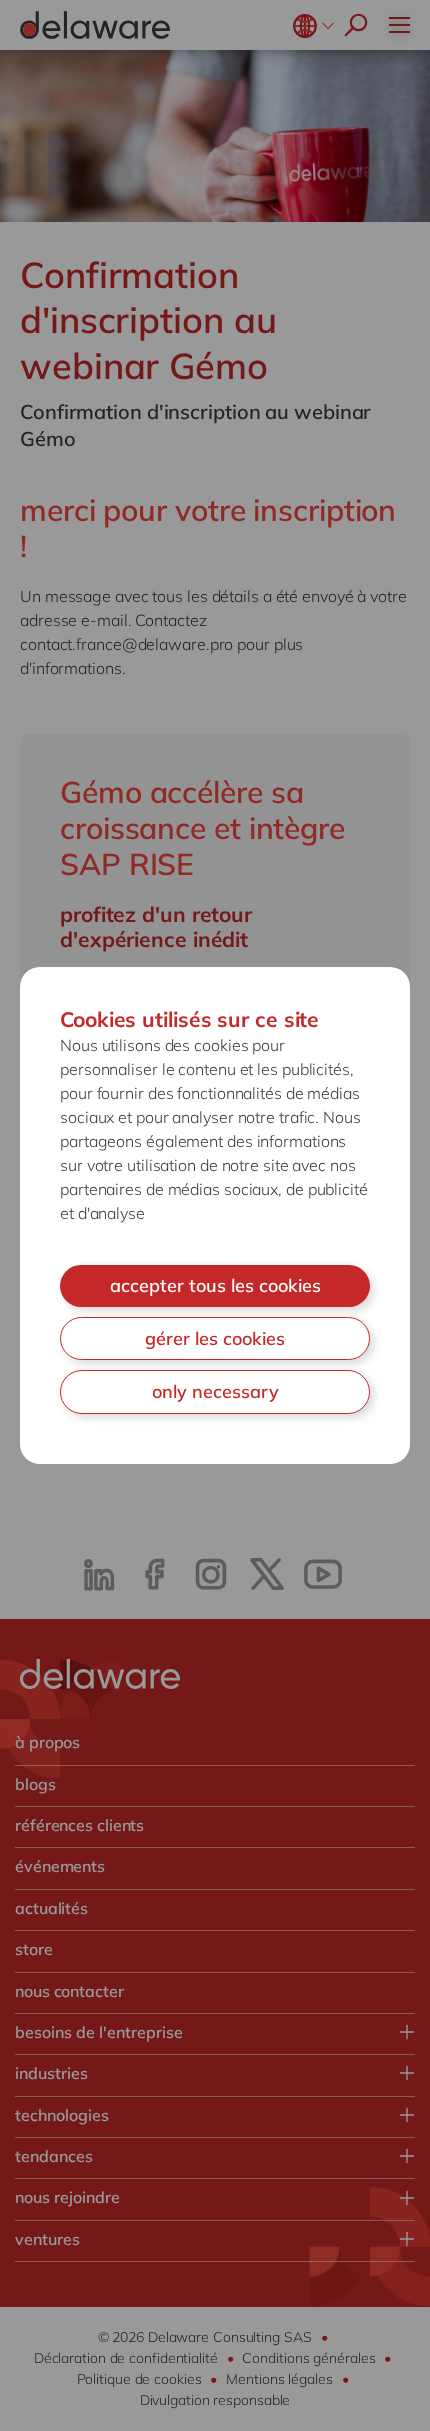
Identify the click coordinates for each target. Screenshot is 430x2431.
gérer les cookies (215, 1338)
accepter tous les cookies (215, 1285)
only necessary (215, 1391)
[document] (215, 1215)
